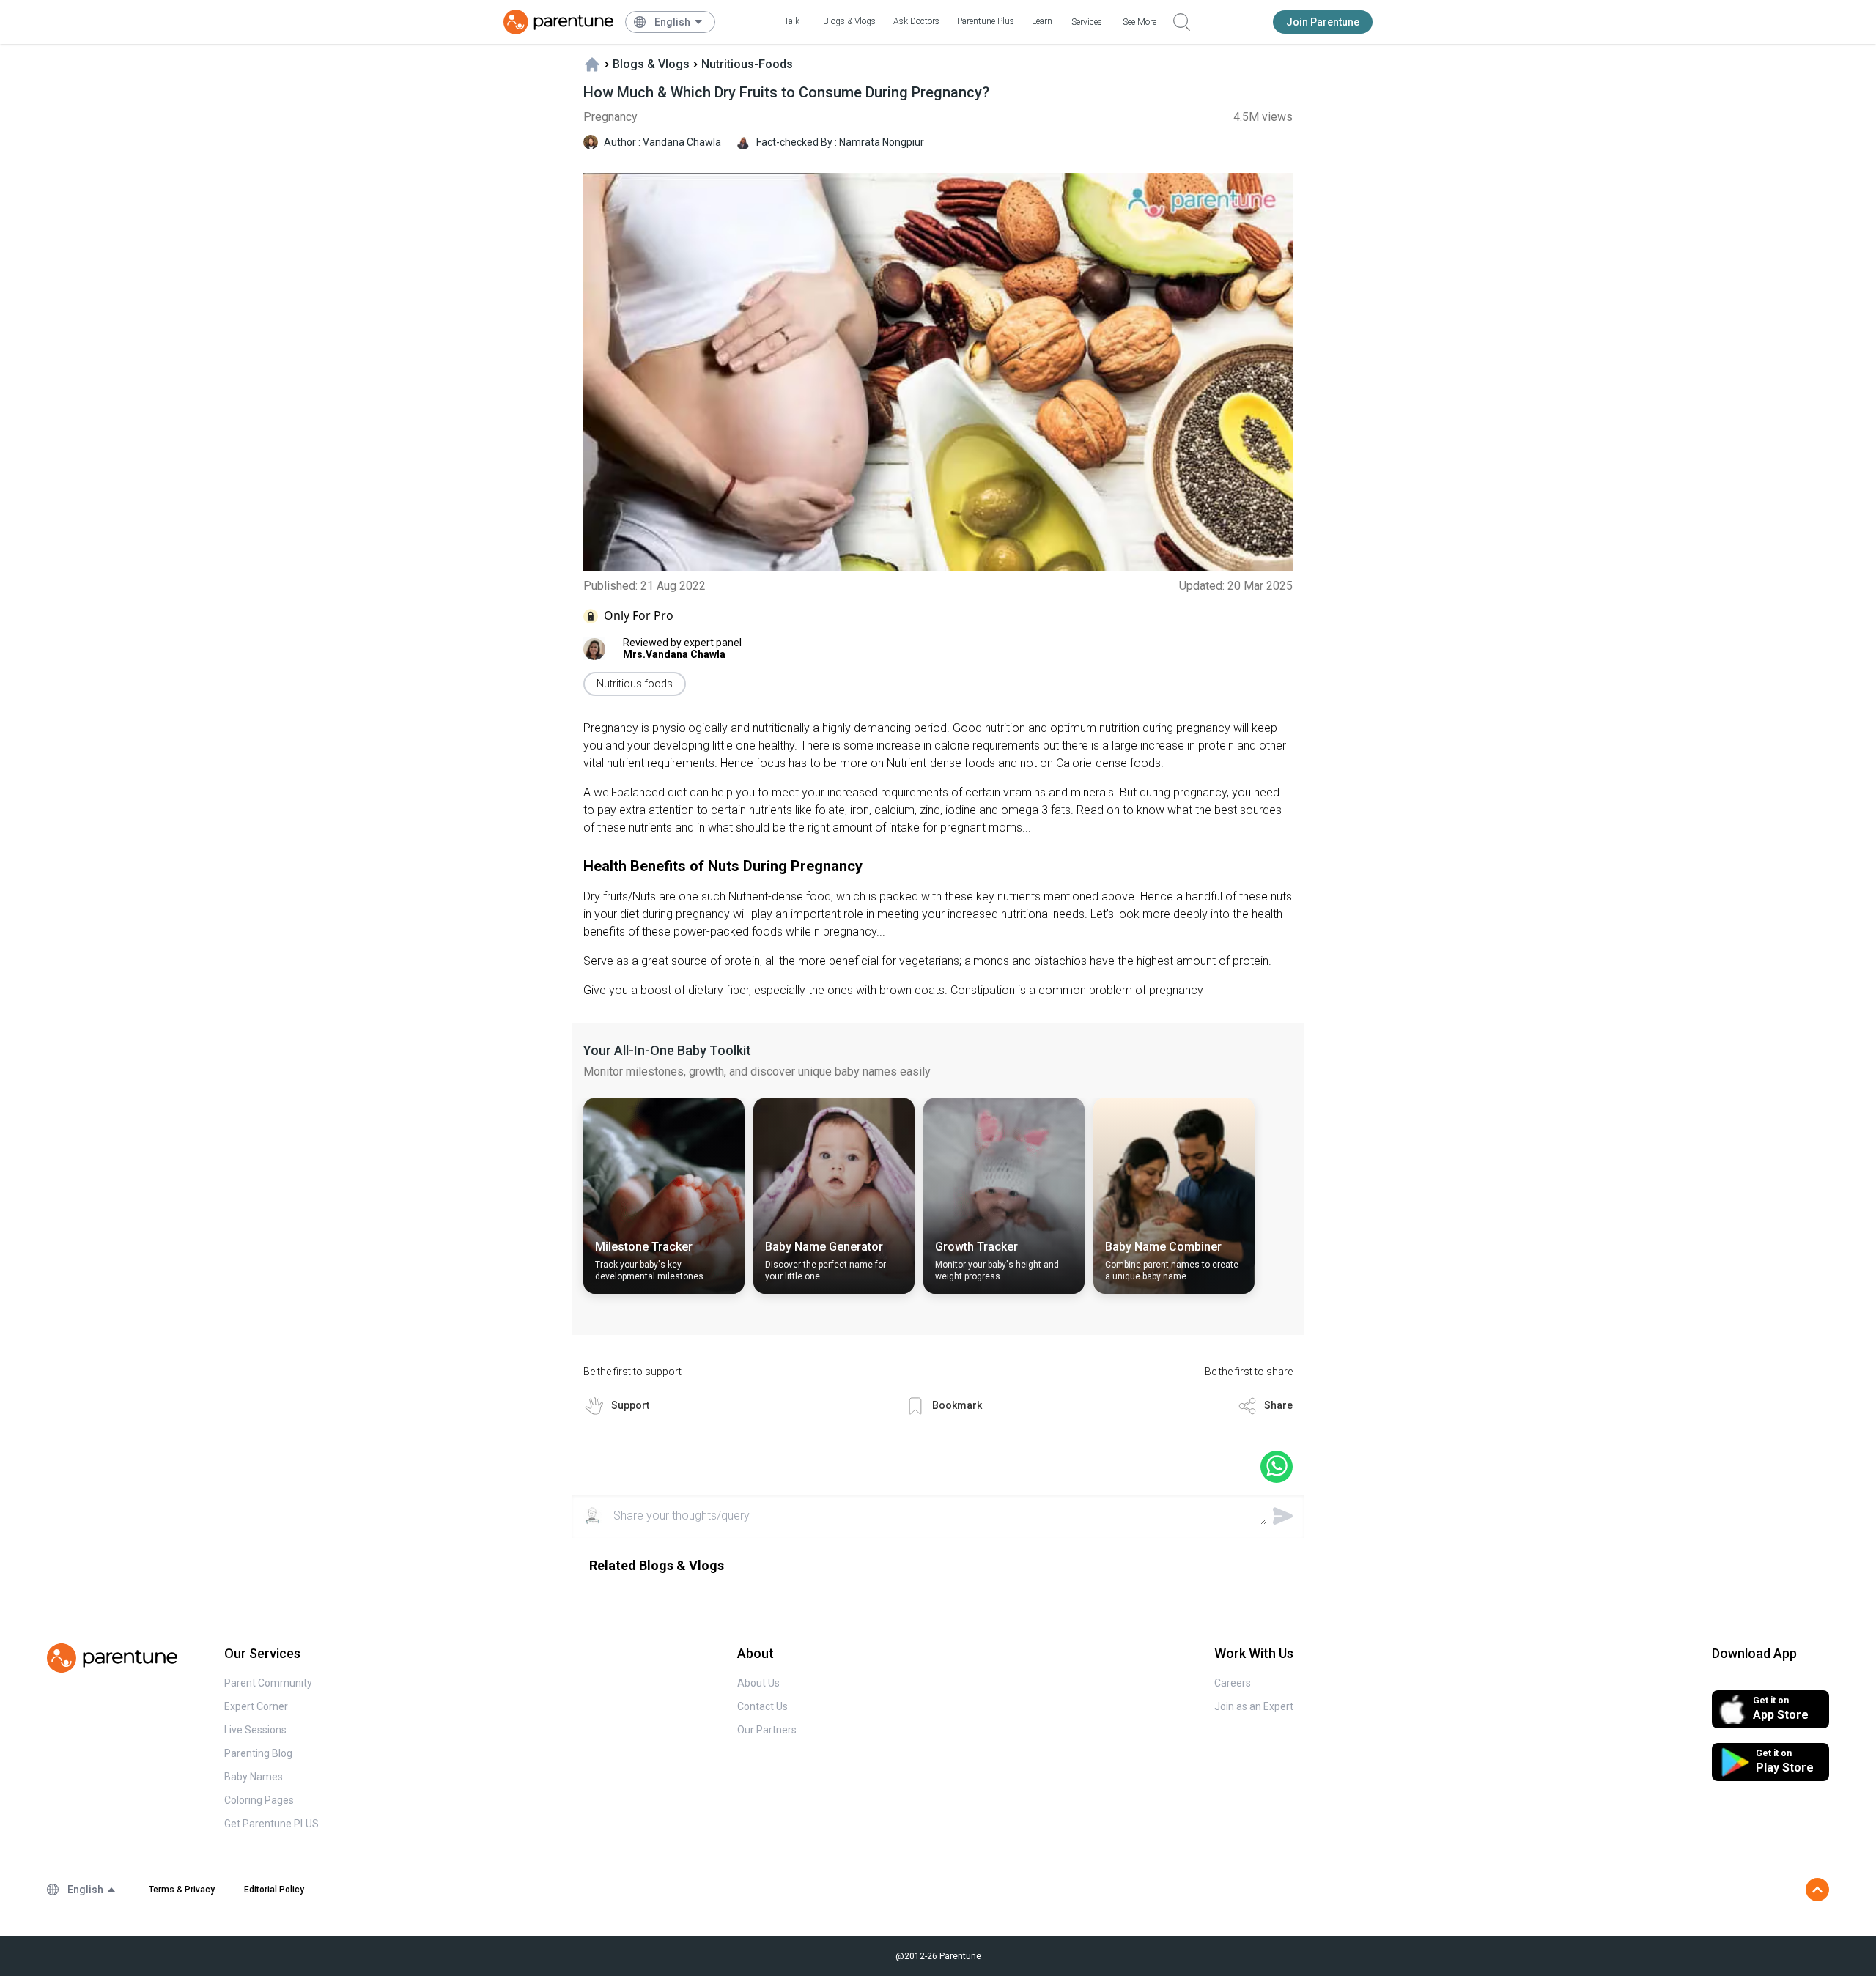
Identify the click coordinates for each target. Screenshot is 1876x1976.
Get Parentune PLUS (272, 1824)
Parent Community (268, 1683)
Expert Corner (256, 1706)
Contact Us (762, 1706)
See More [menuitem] (1140, 22)
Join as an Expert (1254, 1706)
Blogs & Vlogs (849, 21)
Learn (1042, 21)
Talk (792, 21)
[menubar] (679, 22)
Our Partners (767, 1730)
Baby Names (254, 1777)
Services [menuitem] (1087, 22)
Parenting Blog (258, 1753)
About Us (758, 1683)
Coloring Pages (259, 1800)
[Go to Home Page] (558, 22)
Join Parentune (1323, 22)
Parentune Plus (986, 21)
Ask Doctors (916, 21)
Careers (1233, 1683)
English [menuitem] (672, 22)
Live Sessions (255, 1730)
